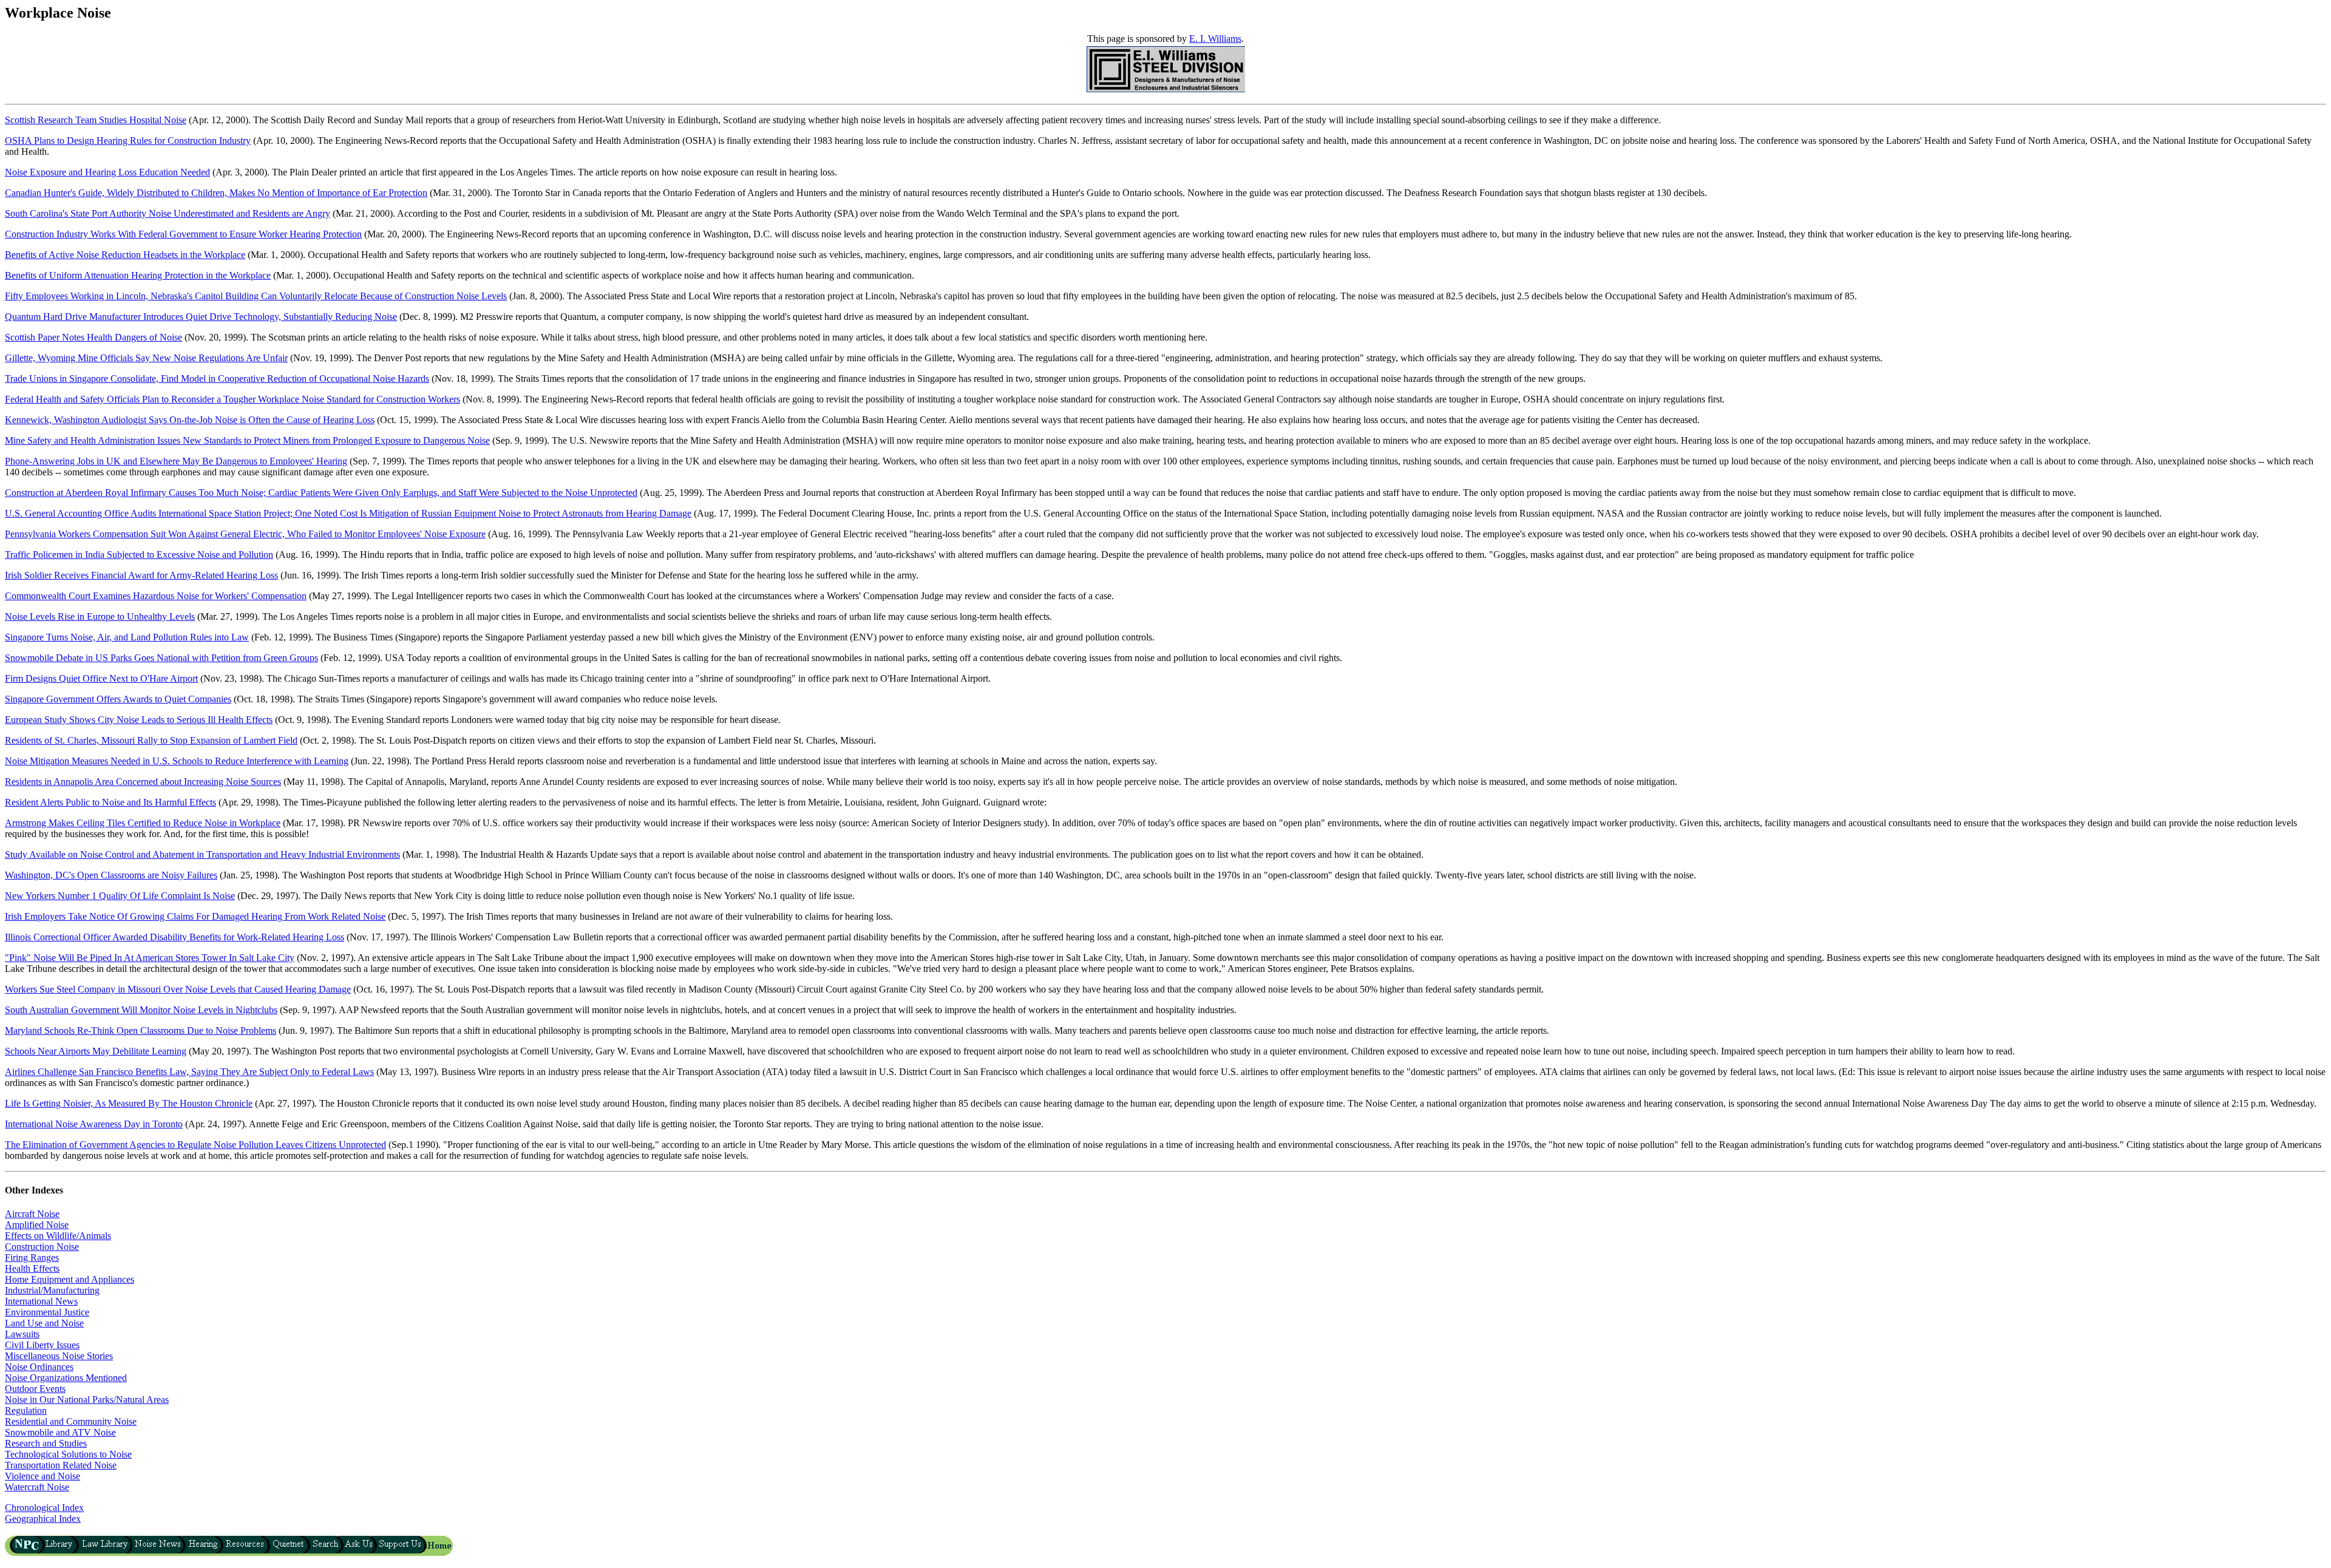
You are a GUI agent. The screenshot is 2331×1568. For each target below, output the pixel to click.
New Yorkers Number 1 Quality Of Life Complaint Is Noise (120, 896)
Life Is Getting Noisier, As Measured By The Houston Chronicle (129, 1103)
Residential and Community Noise (71, 1421)
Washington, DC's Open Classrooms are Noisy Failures (111, 875)
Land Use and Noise (44, 1323)
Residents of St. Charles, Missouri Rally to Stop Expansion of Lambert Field (151, 740)
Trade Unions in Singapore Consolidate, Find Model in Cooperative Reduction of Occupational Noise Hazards (217, 378)
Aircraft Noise (32, 1214)
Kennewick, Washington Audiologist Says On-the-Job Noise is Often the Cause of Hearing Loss (190, 420)
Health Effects (32, 1268)
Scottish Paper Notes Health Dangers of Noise (93, 337)
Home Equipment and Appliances (70, 1279)
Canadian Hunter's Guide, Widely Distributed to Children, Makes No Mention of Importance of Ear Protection (216, 193)
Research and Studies (46, 1443)
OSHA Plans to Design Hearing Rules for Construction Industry (128, 141)
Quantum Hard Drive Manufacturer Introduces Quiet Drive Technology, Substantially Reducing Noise (201, 317)
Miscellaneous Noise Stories (59, 1356)
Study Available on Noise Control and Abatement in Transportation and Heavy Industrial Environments (202, 854)
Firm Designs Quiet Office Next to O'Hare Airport (101, 678)
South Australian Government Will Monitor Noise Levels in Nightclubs (141, 1010)
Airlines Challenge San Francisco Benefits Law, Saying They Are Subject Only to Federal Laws (189, 1072)
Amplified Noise (37, 1225)
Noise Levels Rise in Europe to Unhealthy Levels (100, 616)
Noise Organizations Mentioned (66, 1378)
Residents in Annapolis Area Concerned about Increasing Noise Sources (143, 782)
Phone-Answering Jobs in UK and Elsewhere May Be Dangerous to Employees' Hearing (176, 461)
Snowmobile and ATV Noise (60, 1432)
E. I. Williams (1215, 39)
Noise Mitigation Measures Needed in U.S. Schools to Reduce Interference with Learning (177, 761)
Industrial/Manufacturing (52, 1290)
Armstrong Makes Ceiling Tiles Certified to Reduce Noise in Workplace (143, 823)
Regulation (26, 1410)
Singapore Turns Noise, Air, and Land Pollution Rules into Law (127, 637)
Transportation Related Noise (61, 1465)
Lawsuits (22, 1334)
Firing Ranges (32, 1257)
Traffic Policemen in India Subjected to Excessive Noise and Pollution (139, 555)
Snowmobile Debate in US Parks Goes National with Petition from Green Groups (161, 658)
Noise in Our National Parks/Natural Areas (87, 1400)
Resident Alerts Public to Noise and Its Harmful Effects (110, 802)
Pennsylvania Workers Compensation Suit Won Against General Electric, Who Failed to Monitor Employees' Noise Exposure (245, 534)
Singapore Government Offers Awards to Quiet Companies (118, 699)
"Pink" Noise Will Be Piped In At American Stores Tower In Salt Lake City (150, 958)
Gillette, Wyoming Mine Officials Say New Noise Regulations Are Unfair (146, 358)
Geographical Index (43, 1519)
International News (41, 1301)
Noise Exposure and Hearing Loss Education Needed (107, 172)
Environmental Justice (47, 1312)
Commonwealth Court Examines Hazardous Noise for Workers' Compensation (156, 596)
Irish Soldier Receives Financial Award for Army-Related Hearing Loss (141, 575)
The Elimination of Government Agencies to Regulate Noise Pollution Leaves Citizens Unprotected (195, 1145)
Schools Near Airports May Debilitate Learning (96, 1051)
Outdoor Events (35, 1389)
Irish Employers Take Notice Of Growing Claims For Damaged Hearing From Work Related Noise (195, 916)
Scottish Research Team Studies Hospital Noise (96, 120)
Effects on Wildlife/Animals (58, 1236)
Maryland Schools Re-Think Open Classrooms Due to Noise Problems (141, 1030)
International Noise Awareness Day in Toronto (94, 1124)
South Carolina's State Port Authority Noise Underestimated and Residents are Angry (168, 213)
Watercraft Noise (37, 1487)
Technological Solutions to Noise (68, 1454)
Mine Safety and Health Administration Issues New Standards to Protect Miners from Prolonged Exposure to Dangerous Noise (247, 440)
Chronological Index (44, 1508)
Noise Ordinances (39, 1367)
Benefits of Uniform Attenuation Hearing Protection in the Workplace (138, 275)
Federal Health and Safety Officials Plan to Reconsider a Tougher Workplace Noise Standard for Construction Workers (232, 399)
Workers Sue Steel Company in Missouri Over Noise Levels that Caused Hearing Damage (178, 989)
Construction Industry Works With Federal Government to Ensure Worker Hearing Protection (183, 234)
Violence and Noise (42, 1476)
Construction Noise (42, 1247)
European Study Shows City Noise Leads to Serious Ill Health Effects (139, 720)
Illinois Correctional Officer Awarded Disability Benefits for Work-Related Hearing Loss (175, 937)
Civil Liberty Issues (42, 1345)
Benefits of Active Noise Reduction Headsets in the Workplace (125, 255)
